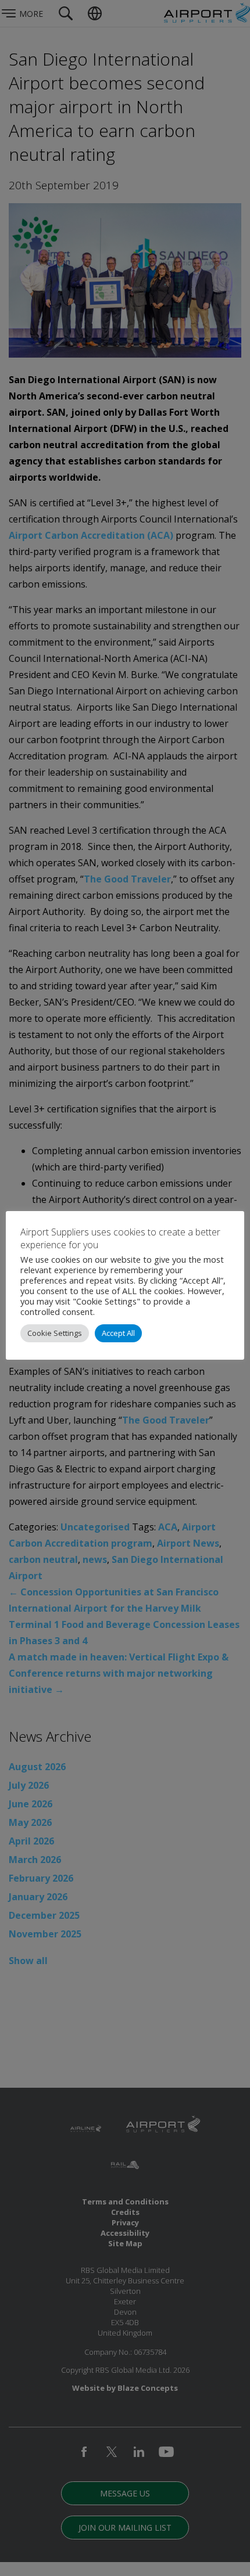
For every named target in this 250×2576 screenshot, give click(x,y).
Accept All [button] (118, 1333)
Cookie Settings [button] (55, 1333)
